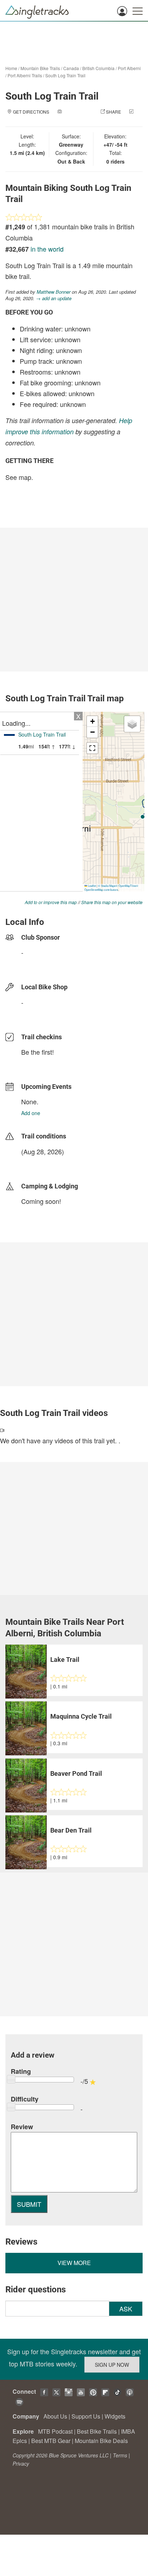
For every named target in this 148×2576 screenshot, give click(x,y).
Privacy (21, 2463)
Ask (126, 2309)
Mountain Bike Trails (40, 68)
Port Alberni (129, 68)
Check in (67, 119)
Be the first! (38, 1052)
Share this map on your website (112, 902)
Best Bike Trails (97, 2431)
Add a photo (78, 112)
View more (74, 2263)
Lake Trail (65, 1660)
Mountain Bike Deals (101, 2441)
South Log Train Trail (65, 75)
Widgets (115, 2416)
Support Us (86, 2416)
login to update (38, 1163)
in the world (47, 249)
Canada (71, 68)
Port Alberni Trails (25, 75)
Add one (31, 1113)
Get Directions (31, 112)
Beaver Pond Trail (76, 1773)
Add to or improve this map (51, 902)
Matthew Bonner (54, 292)
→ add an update (54, 298)
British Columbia (98, 68)
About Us (55, 2416)
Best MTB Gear (51, 2441)
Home (11, 68)
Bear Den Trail (71, 1830)
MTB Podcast (55, 2431)
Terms (120, 2455)
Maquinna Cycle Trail (81, 1716)
